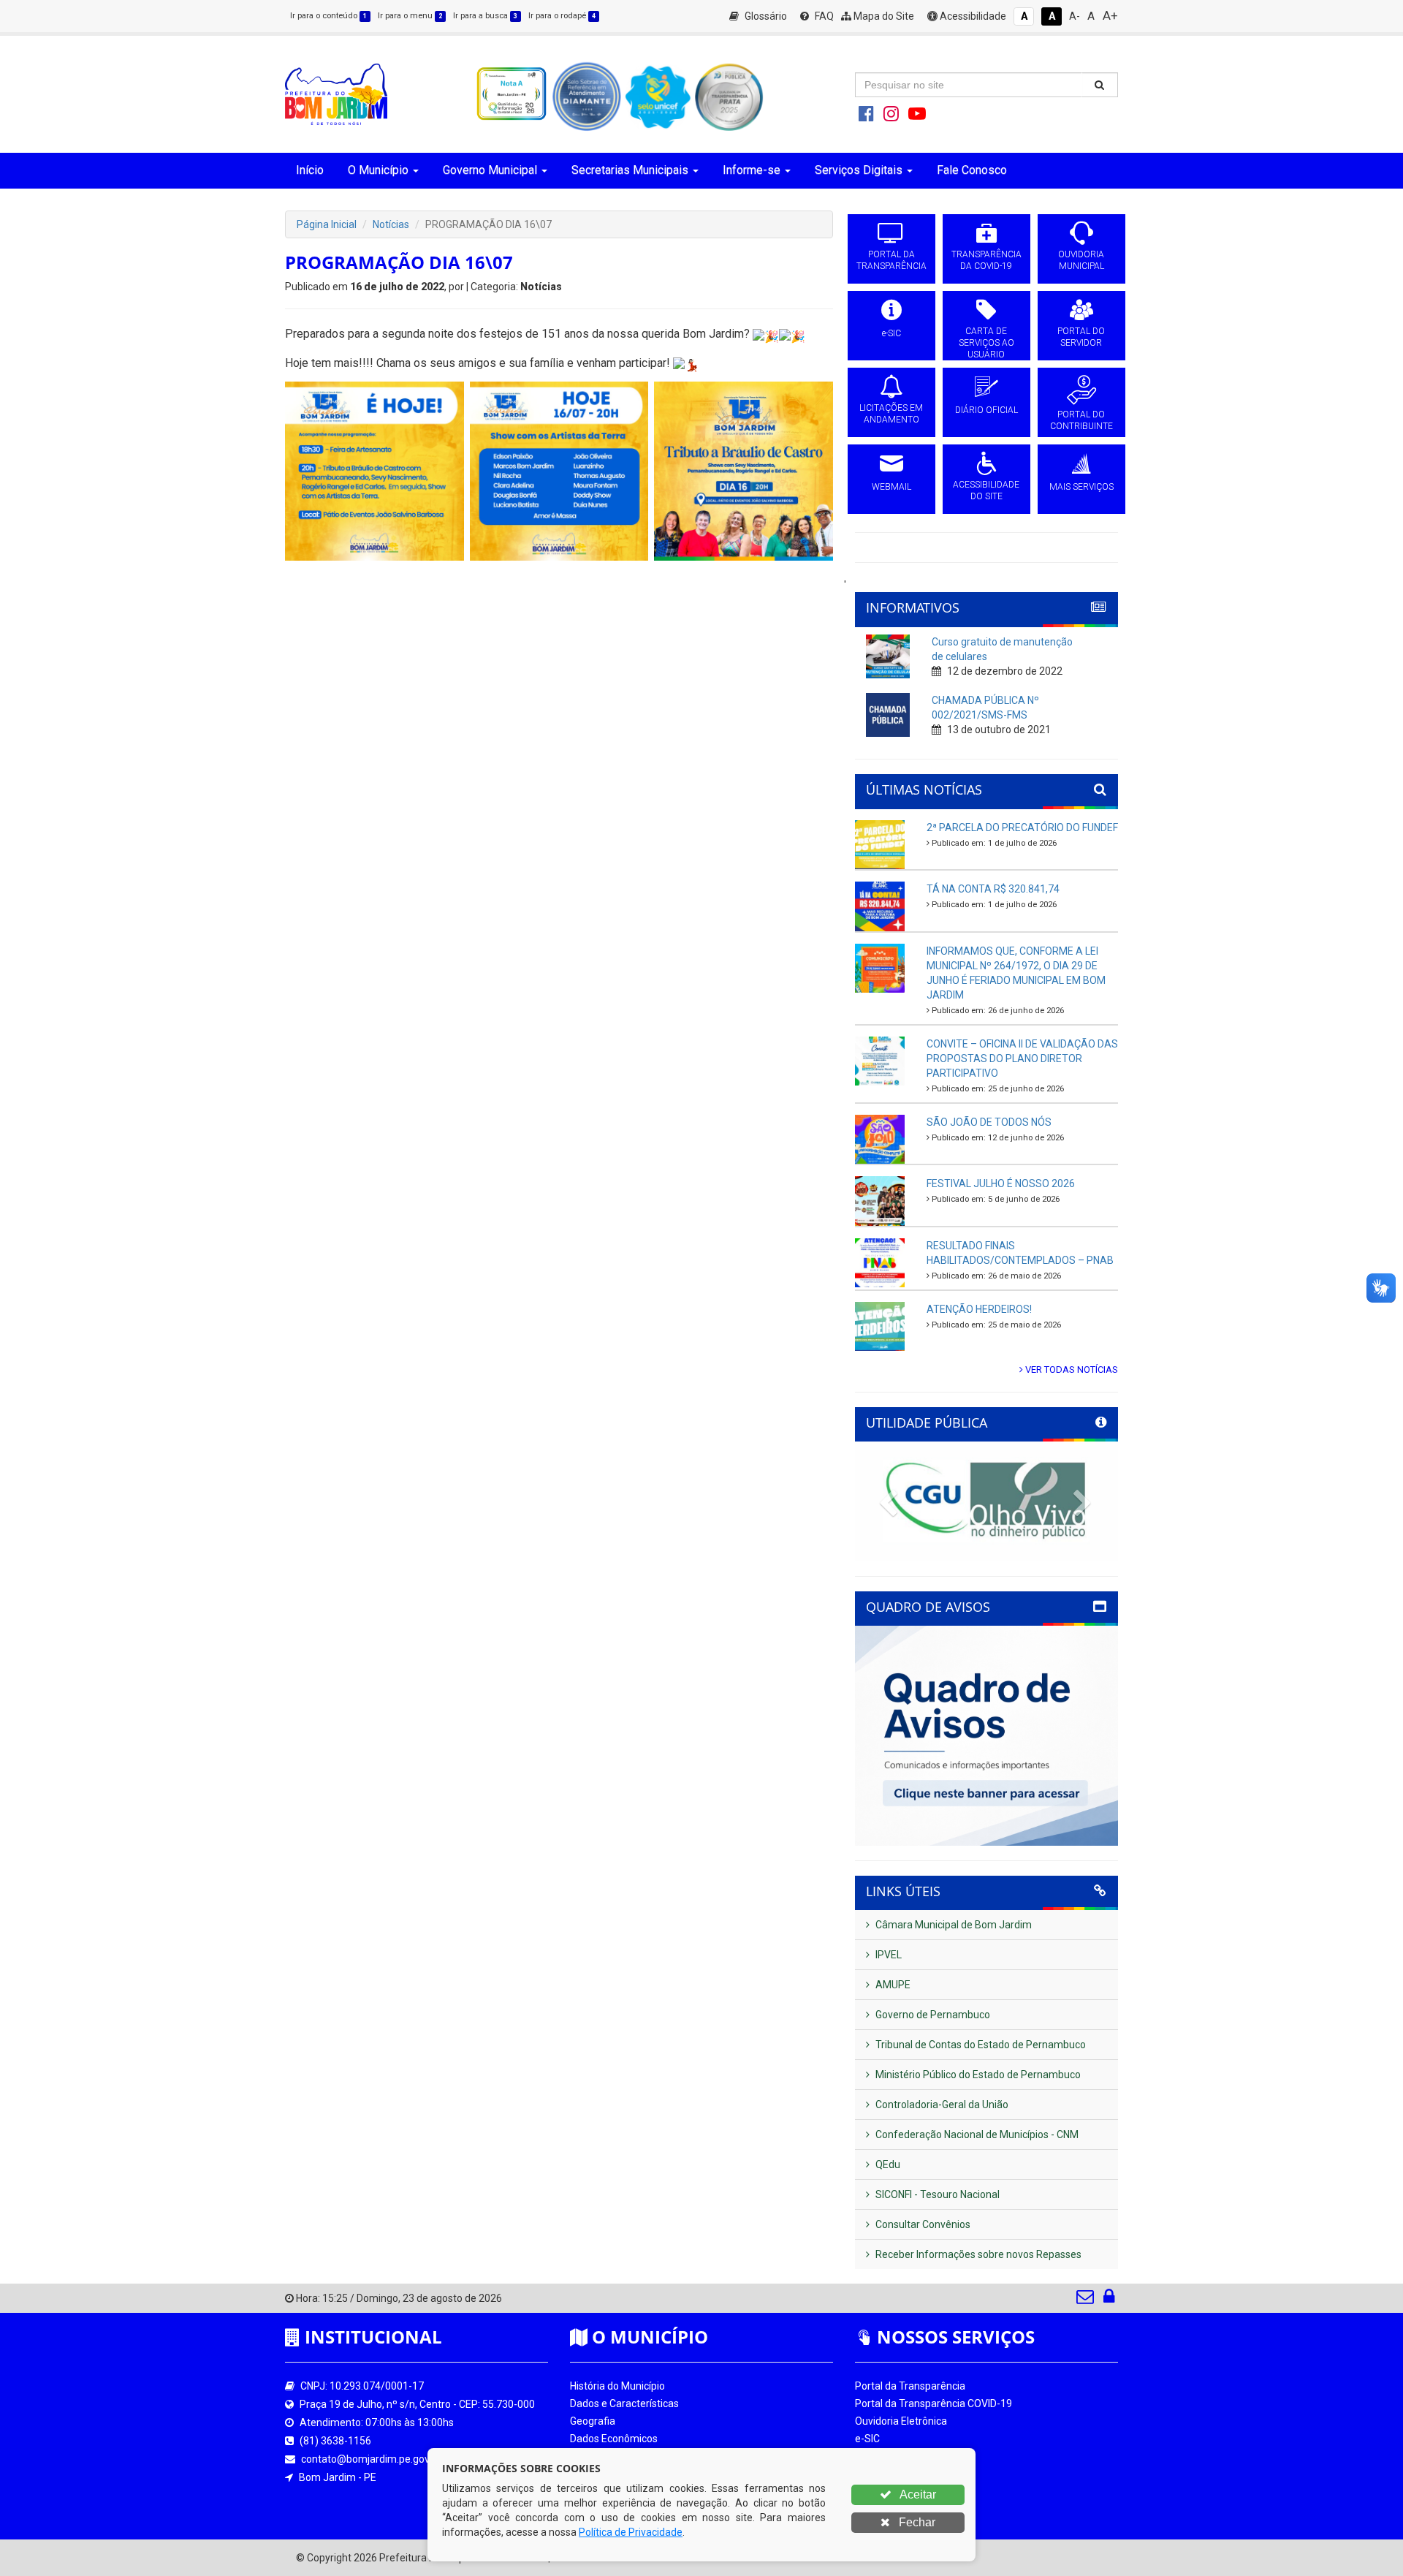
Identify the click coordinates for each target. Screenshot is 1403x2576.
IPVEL (887, 1955)
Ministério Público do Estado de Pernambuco (977, 2075)
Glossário (765, 16)
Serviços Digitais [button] (859, 170)
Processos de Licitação (908, 2456)
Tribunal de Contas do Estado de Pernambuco (980, 2045)
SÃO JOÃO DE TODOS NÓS (989, 1122)
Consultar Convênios (922, 2224)
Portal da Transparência (910, 2386)
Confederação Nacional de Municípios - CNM (976, 2134)
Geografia (593, 2421)
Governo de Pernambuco (932, 2015)
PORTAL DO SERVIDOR (1081, 337)
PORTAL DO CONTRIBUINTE (1081, 420)
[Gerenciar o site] (1109, 2300)
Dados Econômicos (614, 2439)
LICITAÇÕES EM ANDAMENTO (891, 414)
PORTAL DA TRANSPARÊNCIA (891, 260)
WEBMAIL (891, 487)
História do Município (617, 2386)
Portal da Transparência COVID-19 (934, 2403)
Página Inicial (327, 224)
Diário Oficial (883, 2491)
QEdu (887, 2164)
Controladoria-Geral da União (941, 2105)
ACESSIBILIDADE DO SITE (986, 490)
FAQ (823, 16)
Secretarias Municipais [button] (630, 170)
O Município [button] (378, 170)
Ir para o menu (410, 16)
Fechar (916, 2522)
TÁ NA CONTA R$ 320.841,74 (993, 889)
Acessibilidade (972, 16)
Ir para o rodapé (562, 16)
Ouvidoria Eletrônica (901, 2421)
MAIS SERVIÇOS (1081, 487)
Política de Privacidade (631, 2532)
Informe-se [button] (752, 170)
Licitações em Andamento (916, 2474)
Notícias (391, 224)
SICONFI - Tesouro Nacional (936, 2194)
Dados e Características (624, 2403)
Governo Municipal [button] (490, 170)
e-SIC (891, 333)
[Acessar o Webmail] (1086, 2300)
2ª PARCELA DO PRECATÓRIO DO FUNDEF (1022, 827)
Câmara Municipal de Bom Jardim (953, 1925)
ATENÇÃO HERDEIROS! (979, 1309)
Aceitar (917, 2494)
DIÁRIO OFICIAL (986, 410)
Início (310, 170)
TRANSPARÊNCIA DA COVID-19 (986, 260)
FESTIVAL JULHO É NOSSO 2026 (1001, 1183)
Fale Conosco (972, 170)
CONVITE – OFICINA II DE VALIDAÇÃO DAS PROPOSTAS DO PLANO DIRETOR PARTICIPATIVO (1022, 1058)
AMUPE (892, 1985)
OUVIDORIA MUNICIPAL (1081, 260)
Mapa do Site (883, 16)
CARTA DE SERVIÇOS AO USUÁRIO (986, 343)
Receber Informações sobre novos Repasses (977, 2254)
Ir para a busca (485, 16)
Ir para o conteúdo (328, 16)
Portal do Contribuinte (905, 2509)
